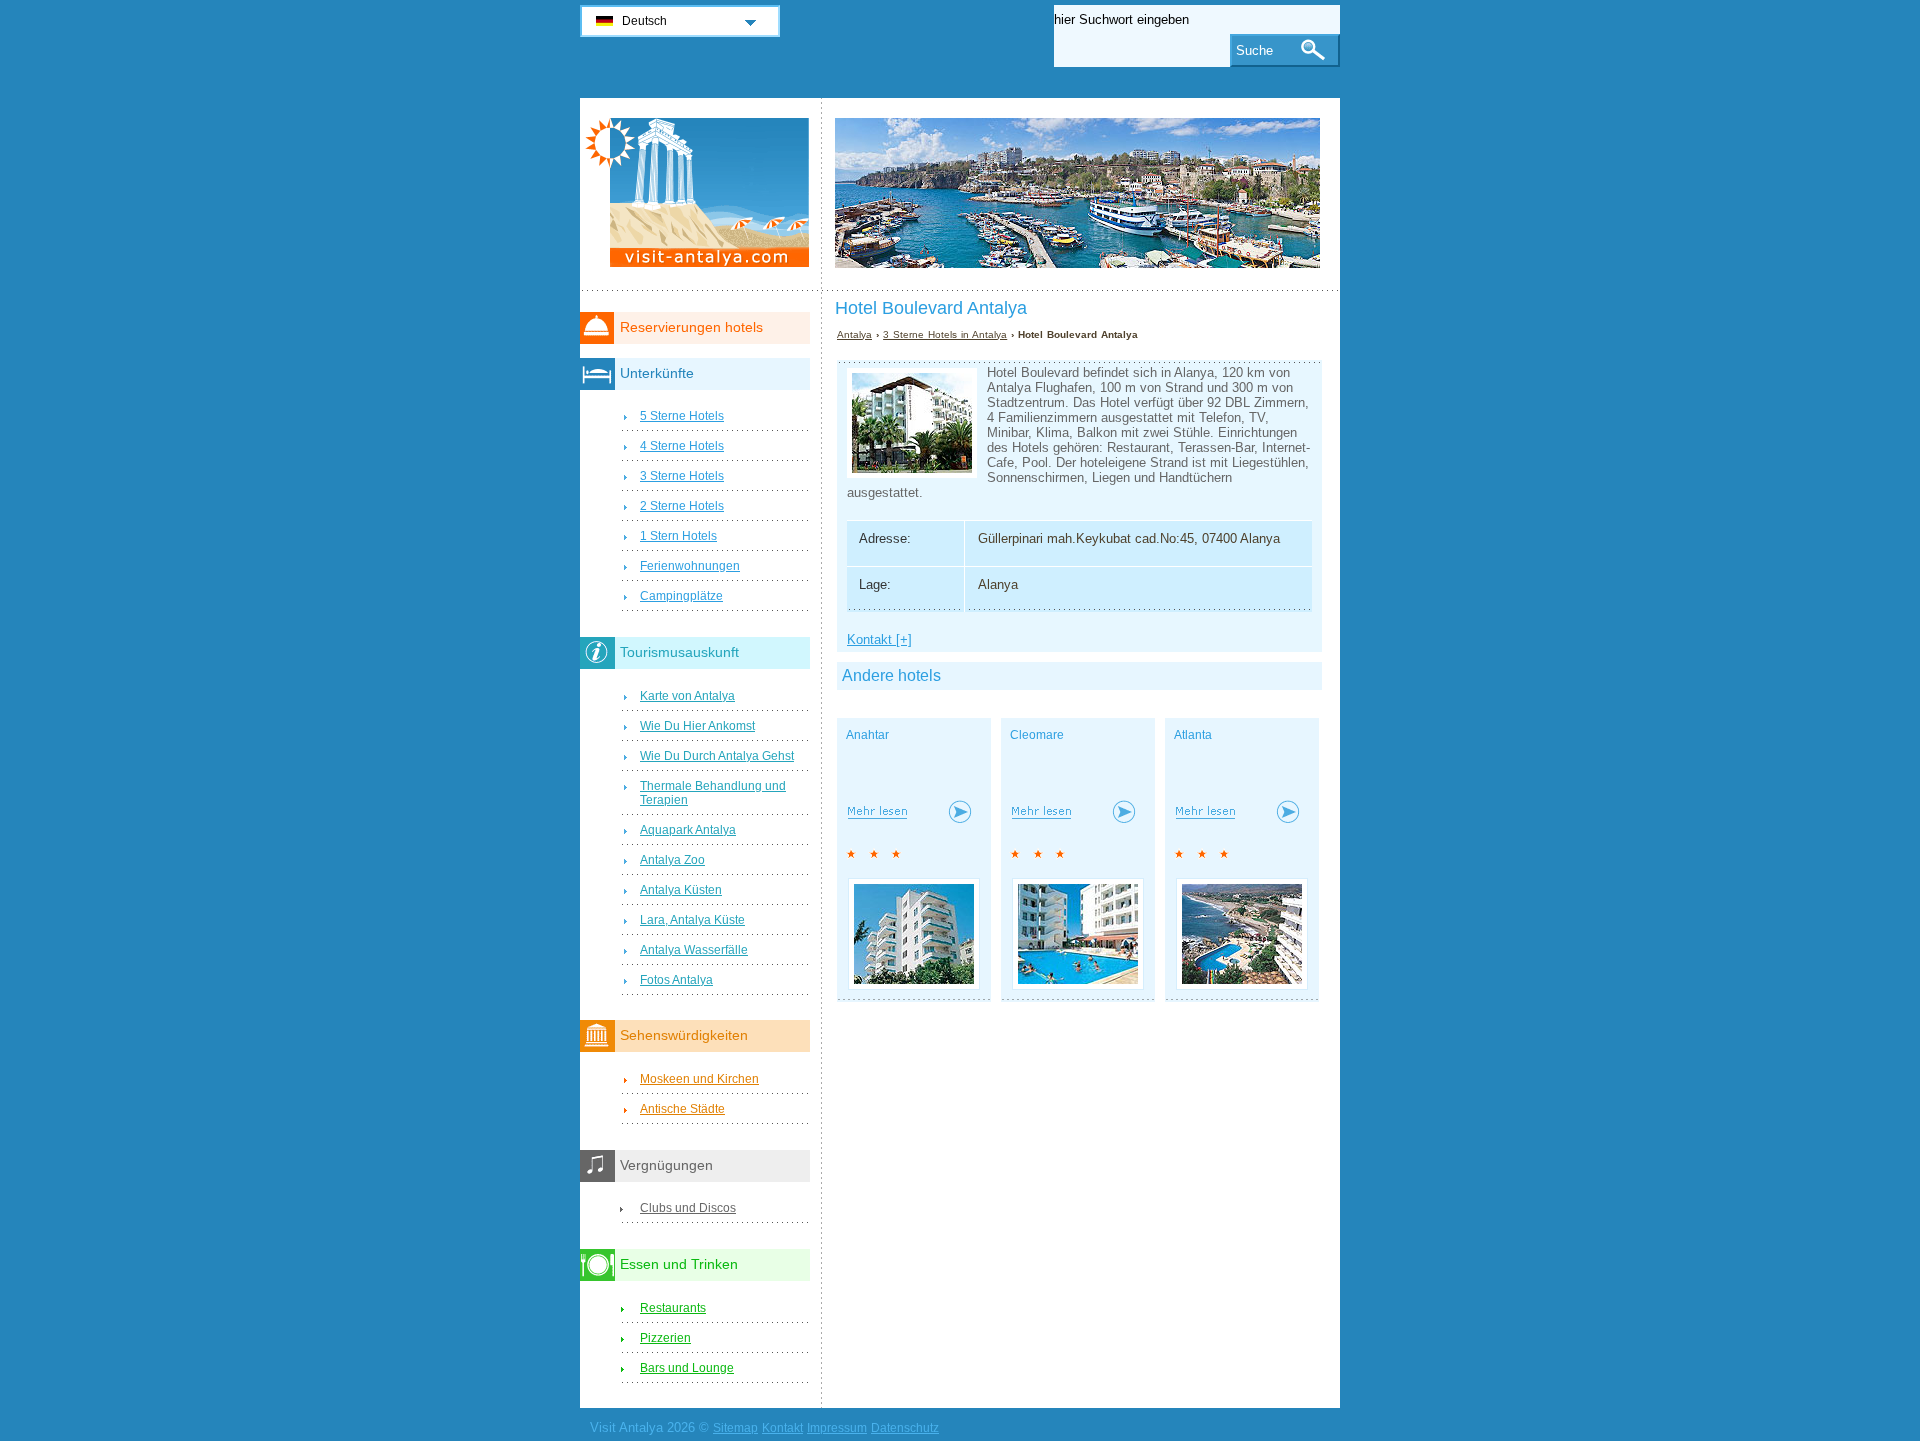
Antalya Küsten (681, 890)
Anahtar (867, 735)
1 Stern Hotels (678, 536)
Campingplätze (681, 596)
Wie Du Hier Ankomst (697, 726)
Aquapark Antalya (688, 830)
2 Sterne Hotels (682, 506)
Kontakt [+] (879, 639)
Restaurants (673, 1308)
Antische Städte (682, 1109)
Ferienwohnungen (690, 566)
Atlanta (1193, 735)
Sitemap (735, 1428)
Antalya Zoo (672, 860)
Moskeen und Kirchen (699, 1079)
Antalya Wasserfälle (694, 950)
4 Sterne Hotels (682, 446)
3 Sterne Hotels (682, 476)
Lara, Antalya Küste (692, 920)
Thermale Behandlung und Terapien (713, 793)
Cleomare (1037, 735)
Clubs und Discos (688, 1208)
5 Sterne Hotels (682, 416)
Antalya (854, 334)
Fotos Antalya (676, 980)
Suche (1254, 50)
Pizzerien (665, 1338)
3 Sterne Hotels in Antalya (945, 334)
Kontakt (782, 1428)
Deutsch (644, 21)
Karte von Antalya (687, 696)
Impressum (837, 1428)
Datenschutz (905, 1428)
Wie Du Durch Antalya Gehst (717, 756)
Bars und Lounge (687, 1368)
